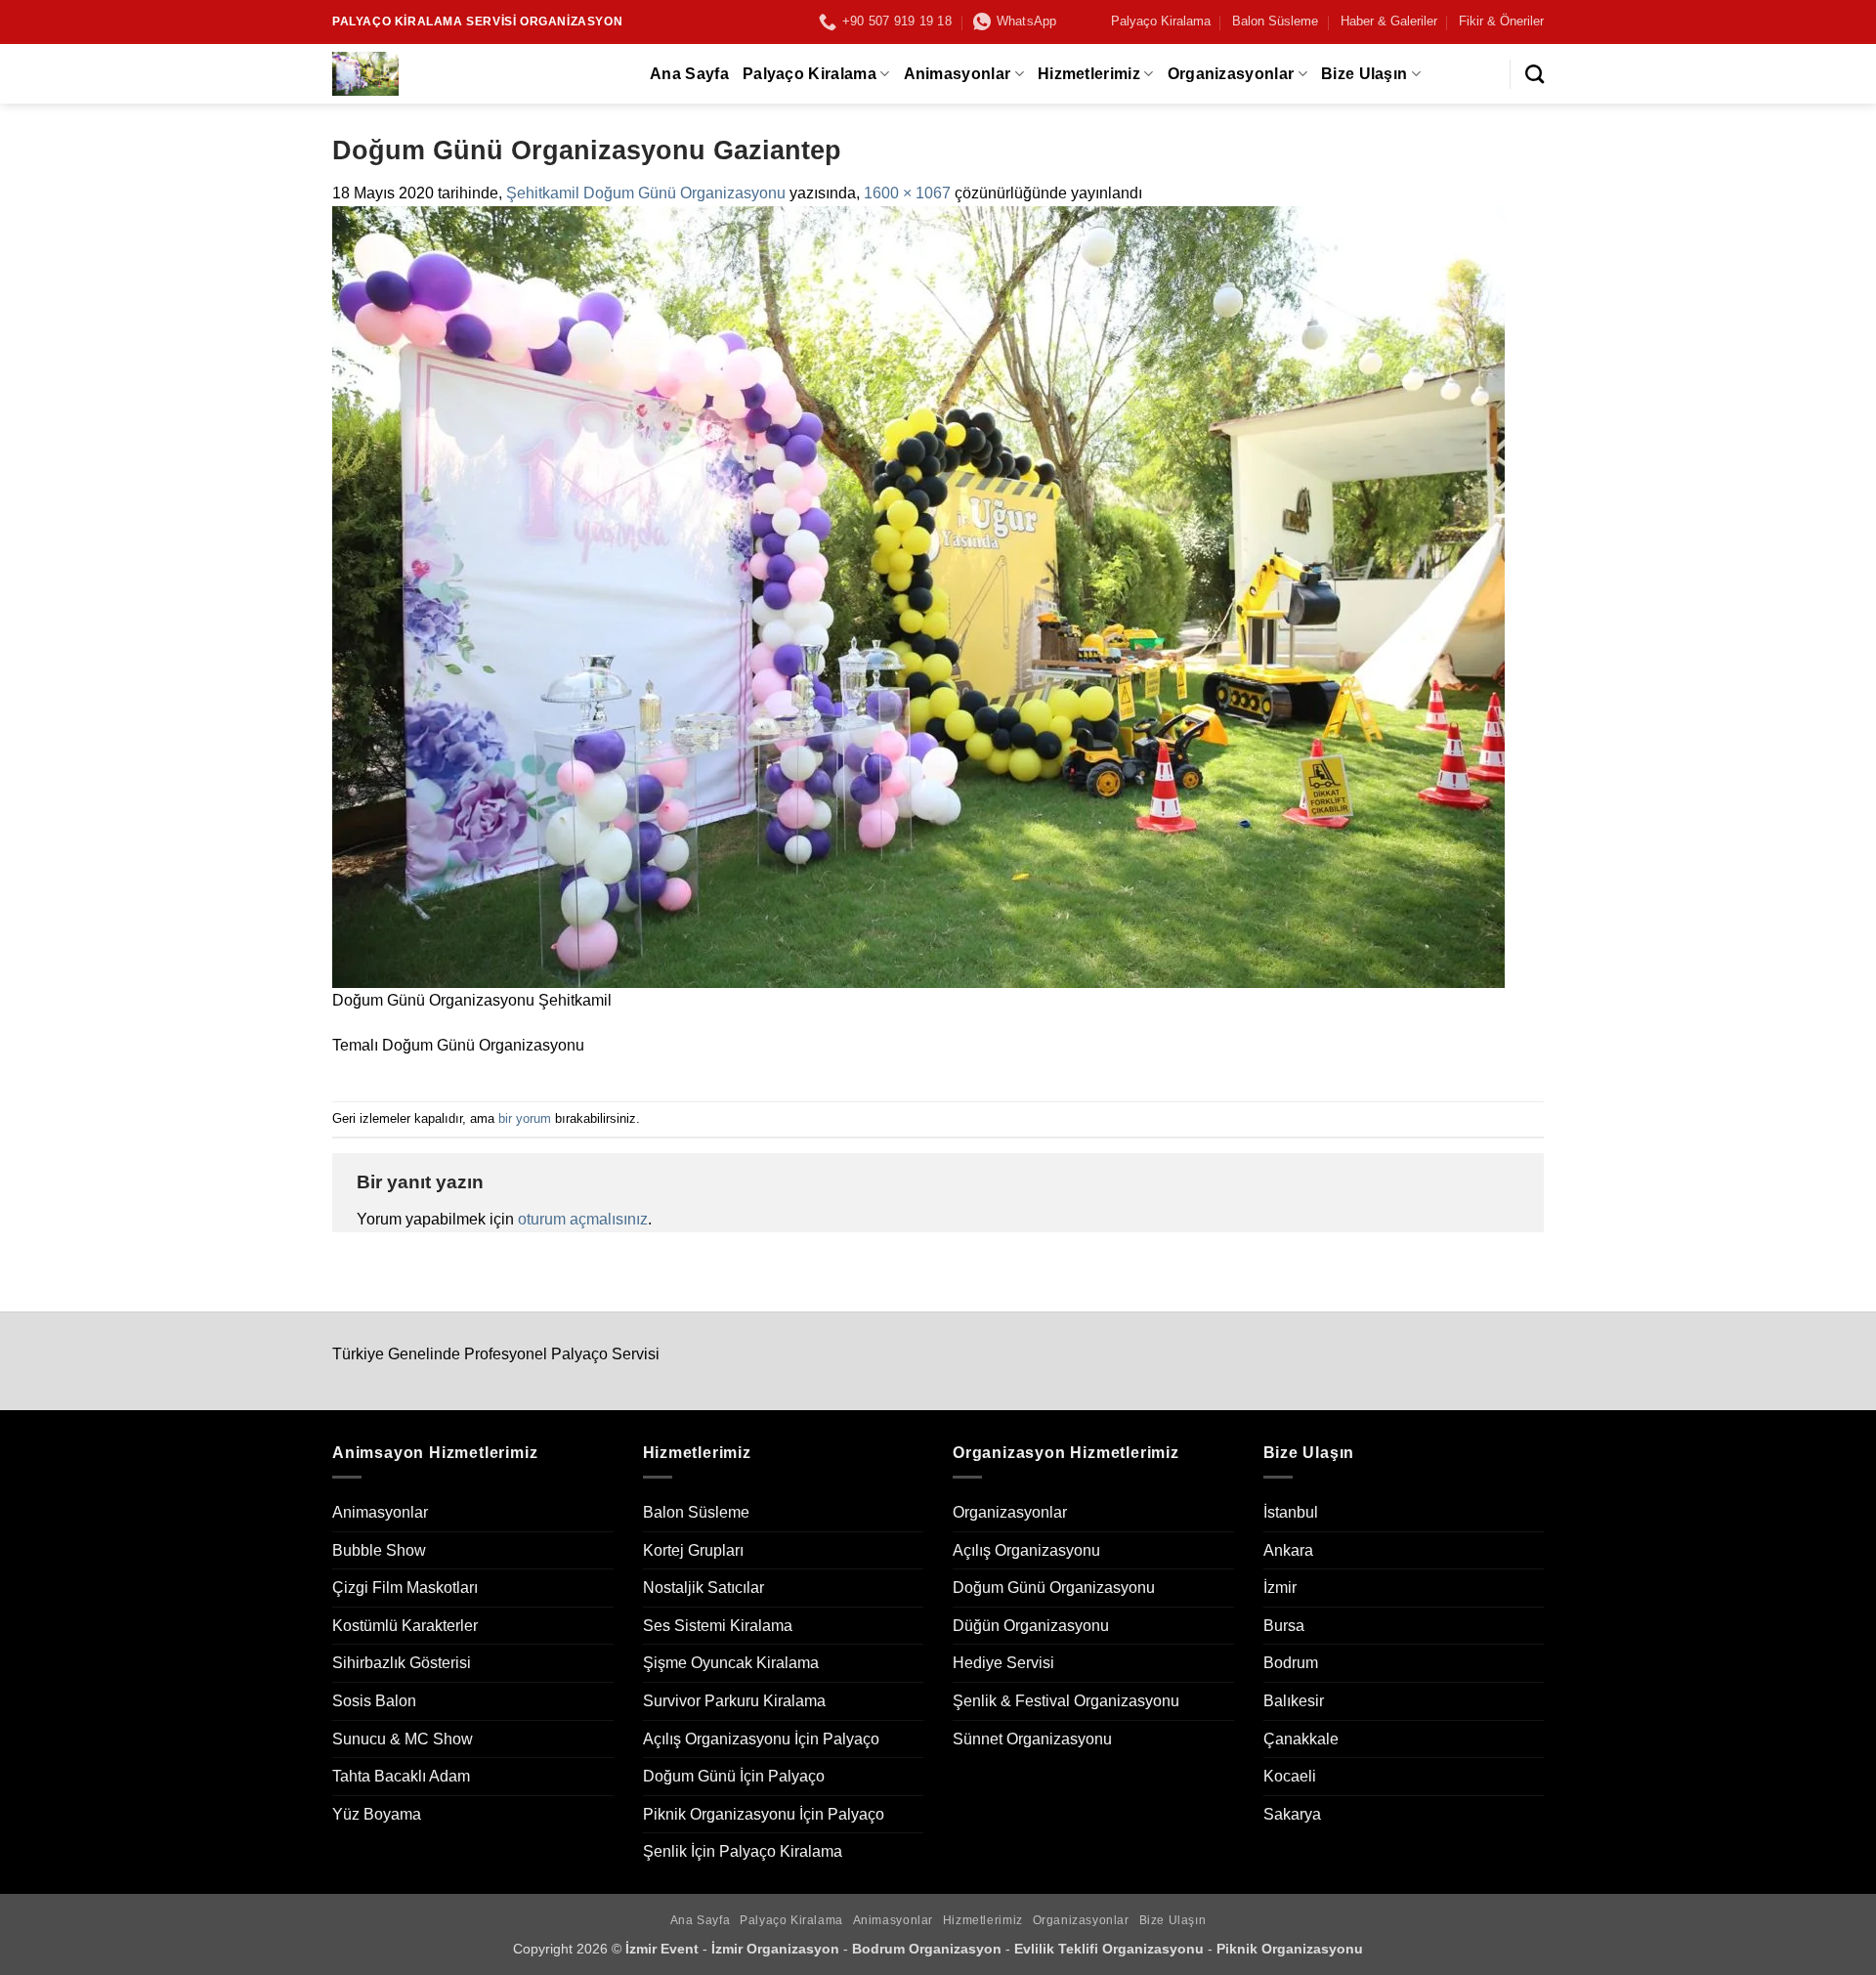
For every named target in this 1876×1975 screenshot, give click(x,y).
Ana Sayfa (689, 74)
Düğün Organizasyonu (1031, 1626)
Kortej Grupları (693, 1550)
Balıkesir (1294, 1701)
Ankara (1288, 1550)
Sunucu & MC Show (403, 1739)
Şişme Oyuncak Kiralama (731, 1663)
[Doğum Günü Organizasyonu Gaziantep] (918, 596)
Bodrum (1291, 1663)
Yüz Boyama (377, 1814)
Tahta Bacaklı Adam (401, 1776)
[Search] (1535, 74)
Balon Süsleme (1275, 21)
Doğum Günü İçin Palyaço (734, 1776)
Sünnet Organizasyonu (1032, 1739)
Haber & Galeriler (1389, 21)
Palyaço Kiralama (1161, 21)
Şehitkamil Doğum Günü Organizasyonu (646, 193)
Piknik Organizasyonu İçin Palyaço (764, 1814)
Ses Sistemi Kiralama (718, 1626)
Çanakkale (1301, 1739)
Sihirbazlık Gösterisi (402, 1663)
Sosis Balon (374, 1701)
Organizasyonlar (1231, 74)
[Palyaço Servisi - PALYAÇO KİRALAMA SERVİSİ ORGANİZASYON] (476, 74)
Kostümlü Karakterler (405, 1626)
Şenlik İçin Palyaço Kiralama (743, 1851)
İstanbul (1291, 1512)
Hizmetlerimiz (1089, 74)
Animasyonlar (958, 74)
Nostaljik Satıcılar (703, 1588)
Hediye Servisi (1003, 1663)
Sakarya (1292, 1814)
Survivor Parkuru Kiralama (734, 1701)
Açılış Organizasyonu (1026, 1550)
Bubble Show (379, 1550)
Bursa (1284, 1626)
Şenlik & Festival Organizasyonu (1066, 1701)
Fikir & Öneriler (1501, 21)
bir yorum (525, 1118)
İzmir (1280, 1588)
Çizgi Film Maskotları (405, 1588)
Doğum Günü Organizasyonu (1054, 1588)
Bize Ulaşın (1364, 74)
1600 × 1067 (907, 193)
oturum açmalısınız (583, 1219)
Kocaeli (1290, 1776)
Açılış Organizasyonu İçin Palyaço (761, 1739)
